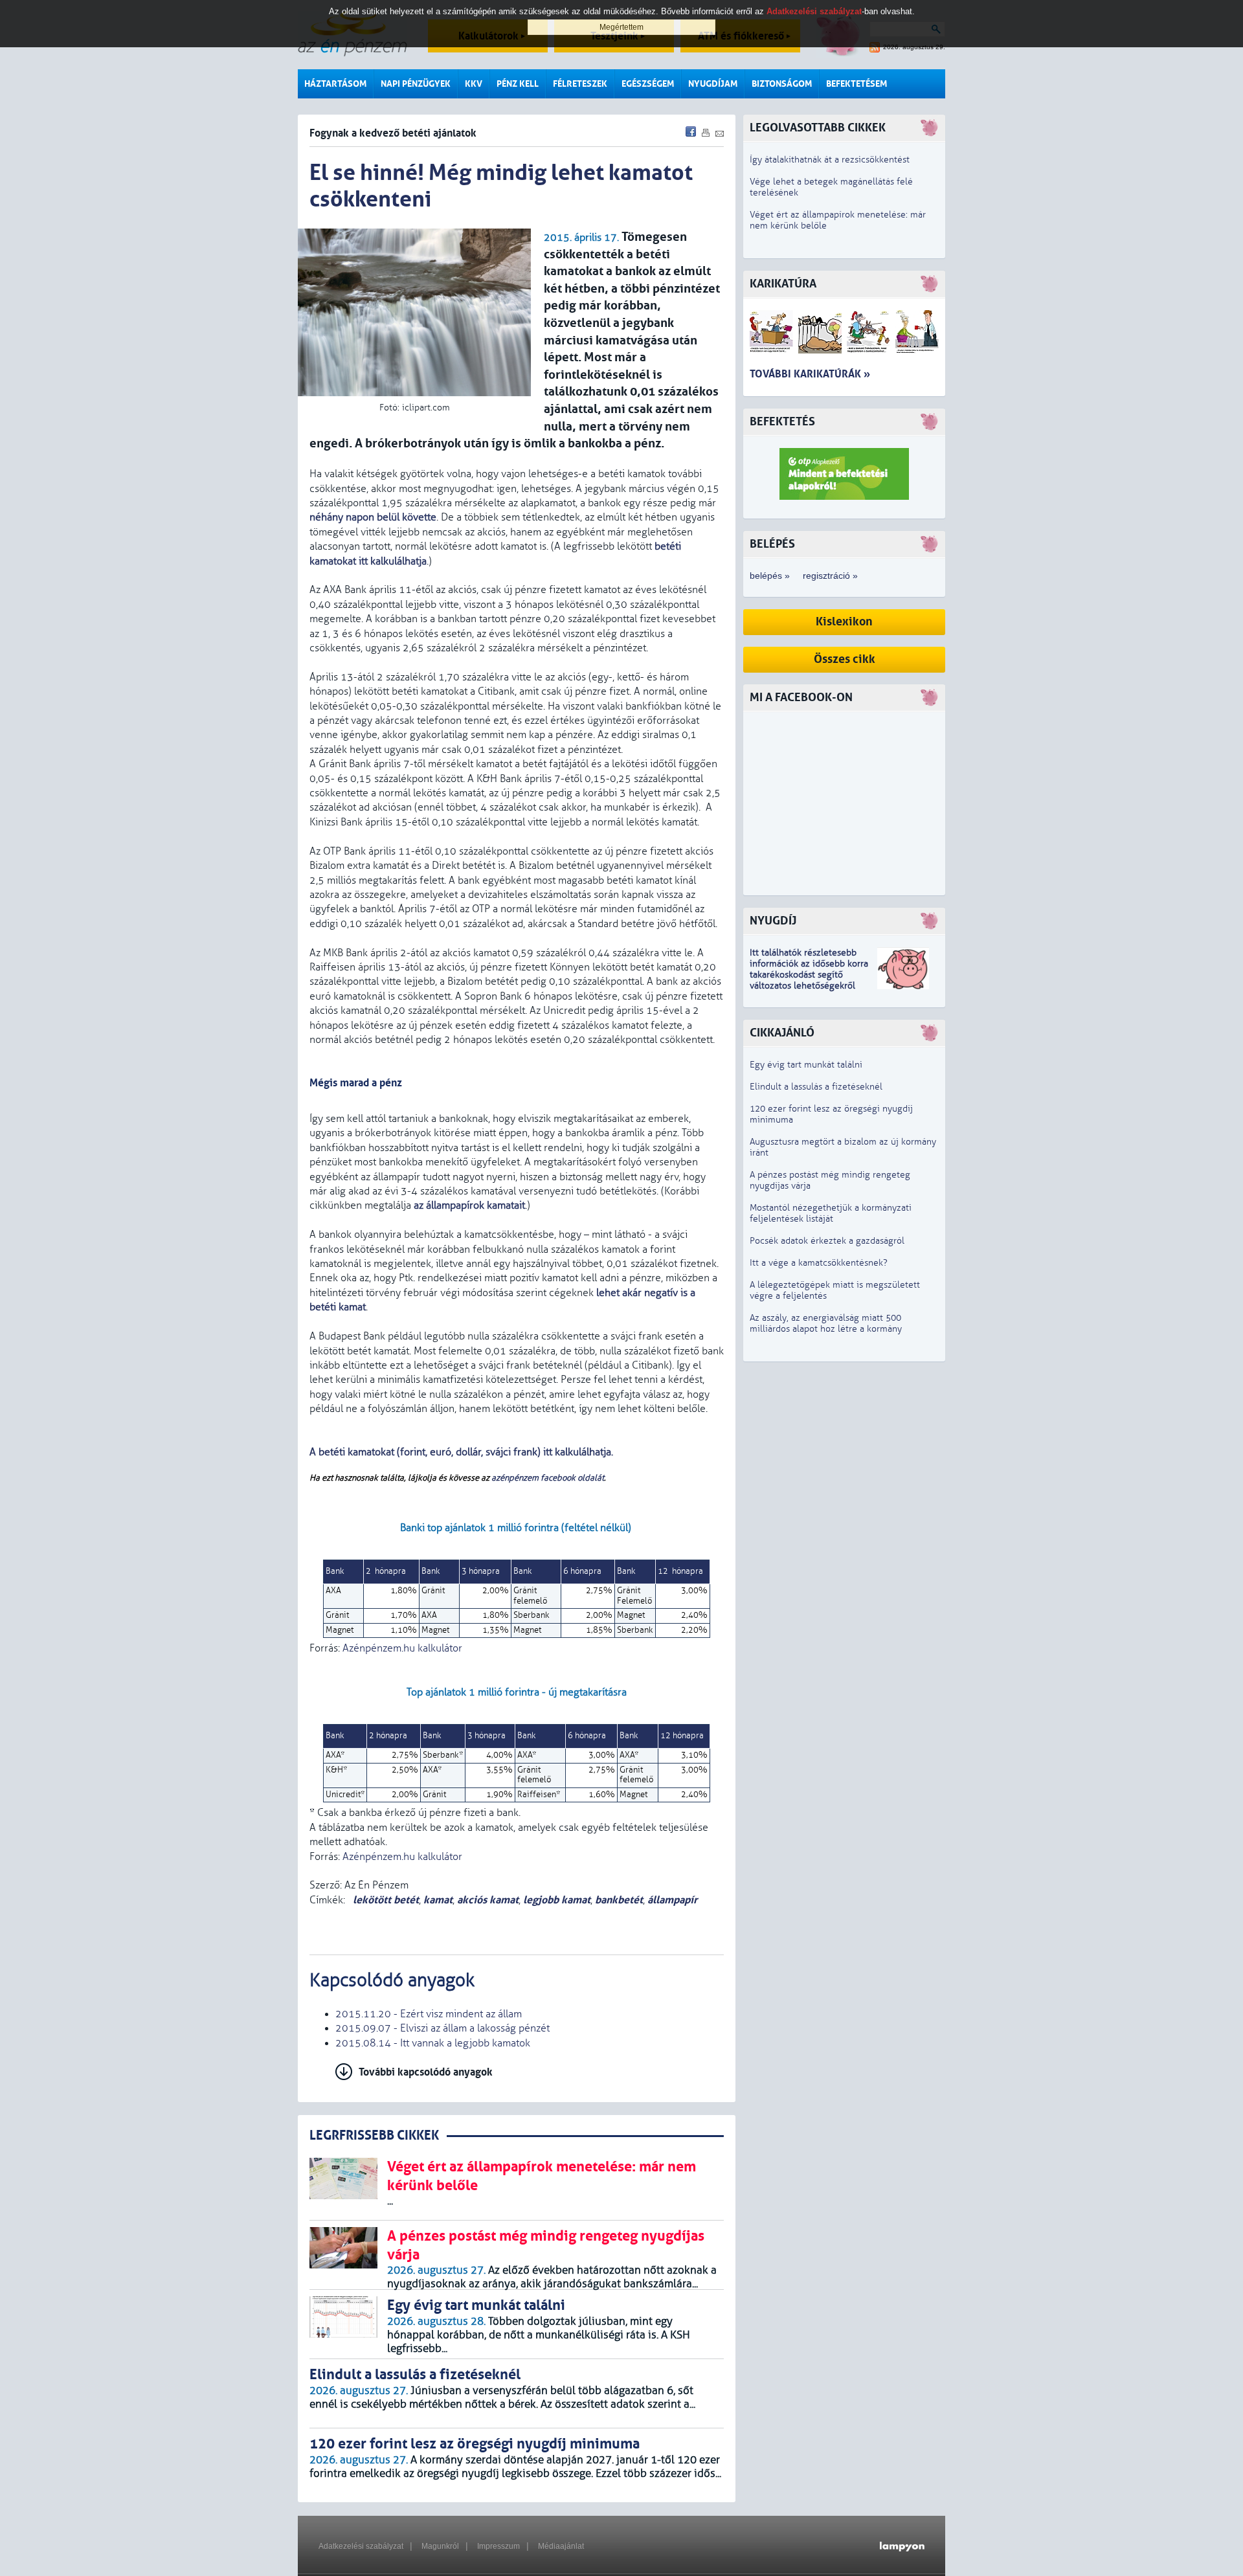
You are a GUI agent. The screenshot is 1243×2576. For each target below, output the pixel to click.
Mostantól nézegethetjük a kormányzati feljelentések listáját (831, 1213)
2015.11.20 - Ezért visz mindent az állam (429, 2014)
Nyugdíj (773, 921)
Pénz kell (518, 84)
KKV (474, 84)
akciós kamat (488, 1900)
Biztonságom (782, 84)
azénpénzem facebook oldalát (548, 1478)
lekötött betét (385, 1900)
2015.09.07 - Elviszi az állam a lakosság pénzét (442, 2028)
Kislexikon (844, 622)
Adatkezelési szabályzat (361, 2546)
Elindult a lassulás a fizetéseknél (816, 1087)
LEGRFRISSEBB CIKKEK (374, 2135)
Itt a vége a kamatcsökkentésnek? (819, 1263)
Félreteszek (580, 84)
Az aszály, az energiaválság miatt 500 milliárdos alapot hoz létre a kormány (826, 1323)
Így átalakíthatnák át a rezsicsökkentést (830, 160)
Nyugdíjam (713, 84)
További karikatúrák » (810, 374)
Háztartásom (335, 84)
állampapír (672, 1900)
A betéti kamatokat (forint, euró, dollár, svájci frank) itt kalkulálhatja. (463, 1452)
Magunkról (440, 2546)
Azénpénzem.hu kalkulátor (402, 1648)
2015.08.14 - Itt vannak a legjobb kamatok (433, 2043)
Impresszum (498, 2546)
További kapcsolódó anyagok (426, 2072)
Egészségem (648, 84)
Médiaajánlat (561, 2546)
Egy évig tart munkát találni (806, 1065)
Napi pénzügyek (416, 84)
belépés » (770, 576)
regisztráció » (830, 576)
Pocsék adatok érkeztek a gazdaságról (827, 1241)
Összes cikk (845, 659)
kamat (438, 1900)
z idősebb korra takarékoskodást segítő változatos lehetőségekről (809, 975)
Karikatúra (783, 284)
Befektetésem (857, 84)
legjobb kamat (557, 1900)
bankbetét (619, 1900)
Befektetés (782, 422)
